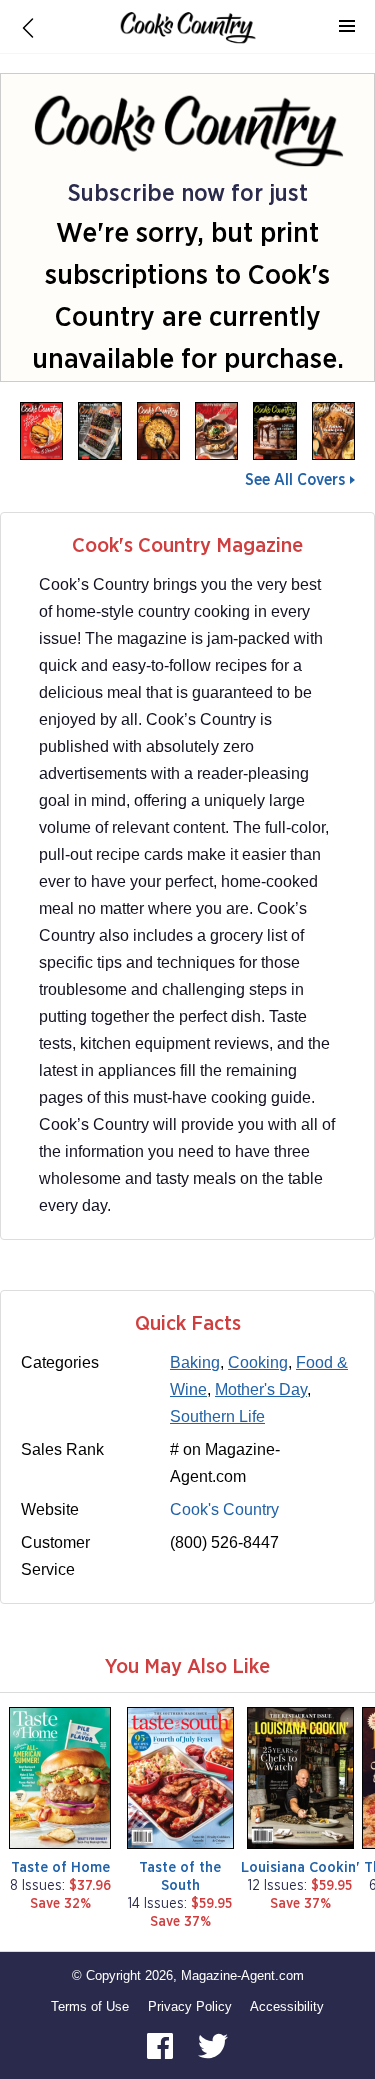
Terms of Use (90, 2006)
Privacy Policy (190, 2006)
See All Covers (295, 480)
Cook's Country (224, 1509)
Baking (195, 1362)
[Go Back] (28, 27)
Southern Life (217, 1416)
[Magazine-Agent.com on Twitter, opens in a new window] (213, 2044)
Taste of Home (60, 1867)
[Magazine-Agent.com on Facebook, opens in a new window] (162, 2044)
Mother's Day (261, 1389)
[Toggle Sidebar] (347, 27)
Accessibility (287, 2006)
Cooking (258, 1362)
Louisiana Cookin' (300, 1867)
